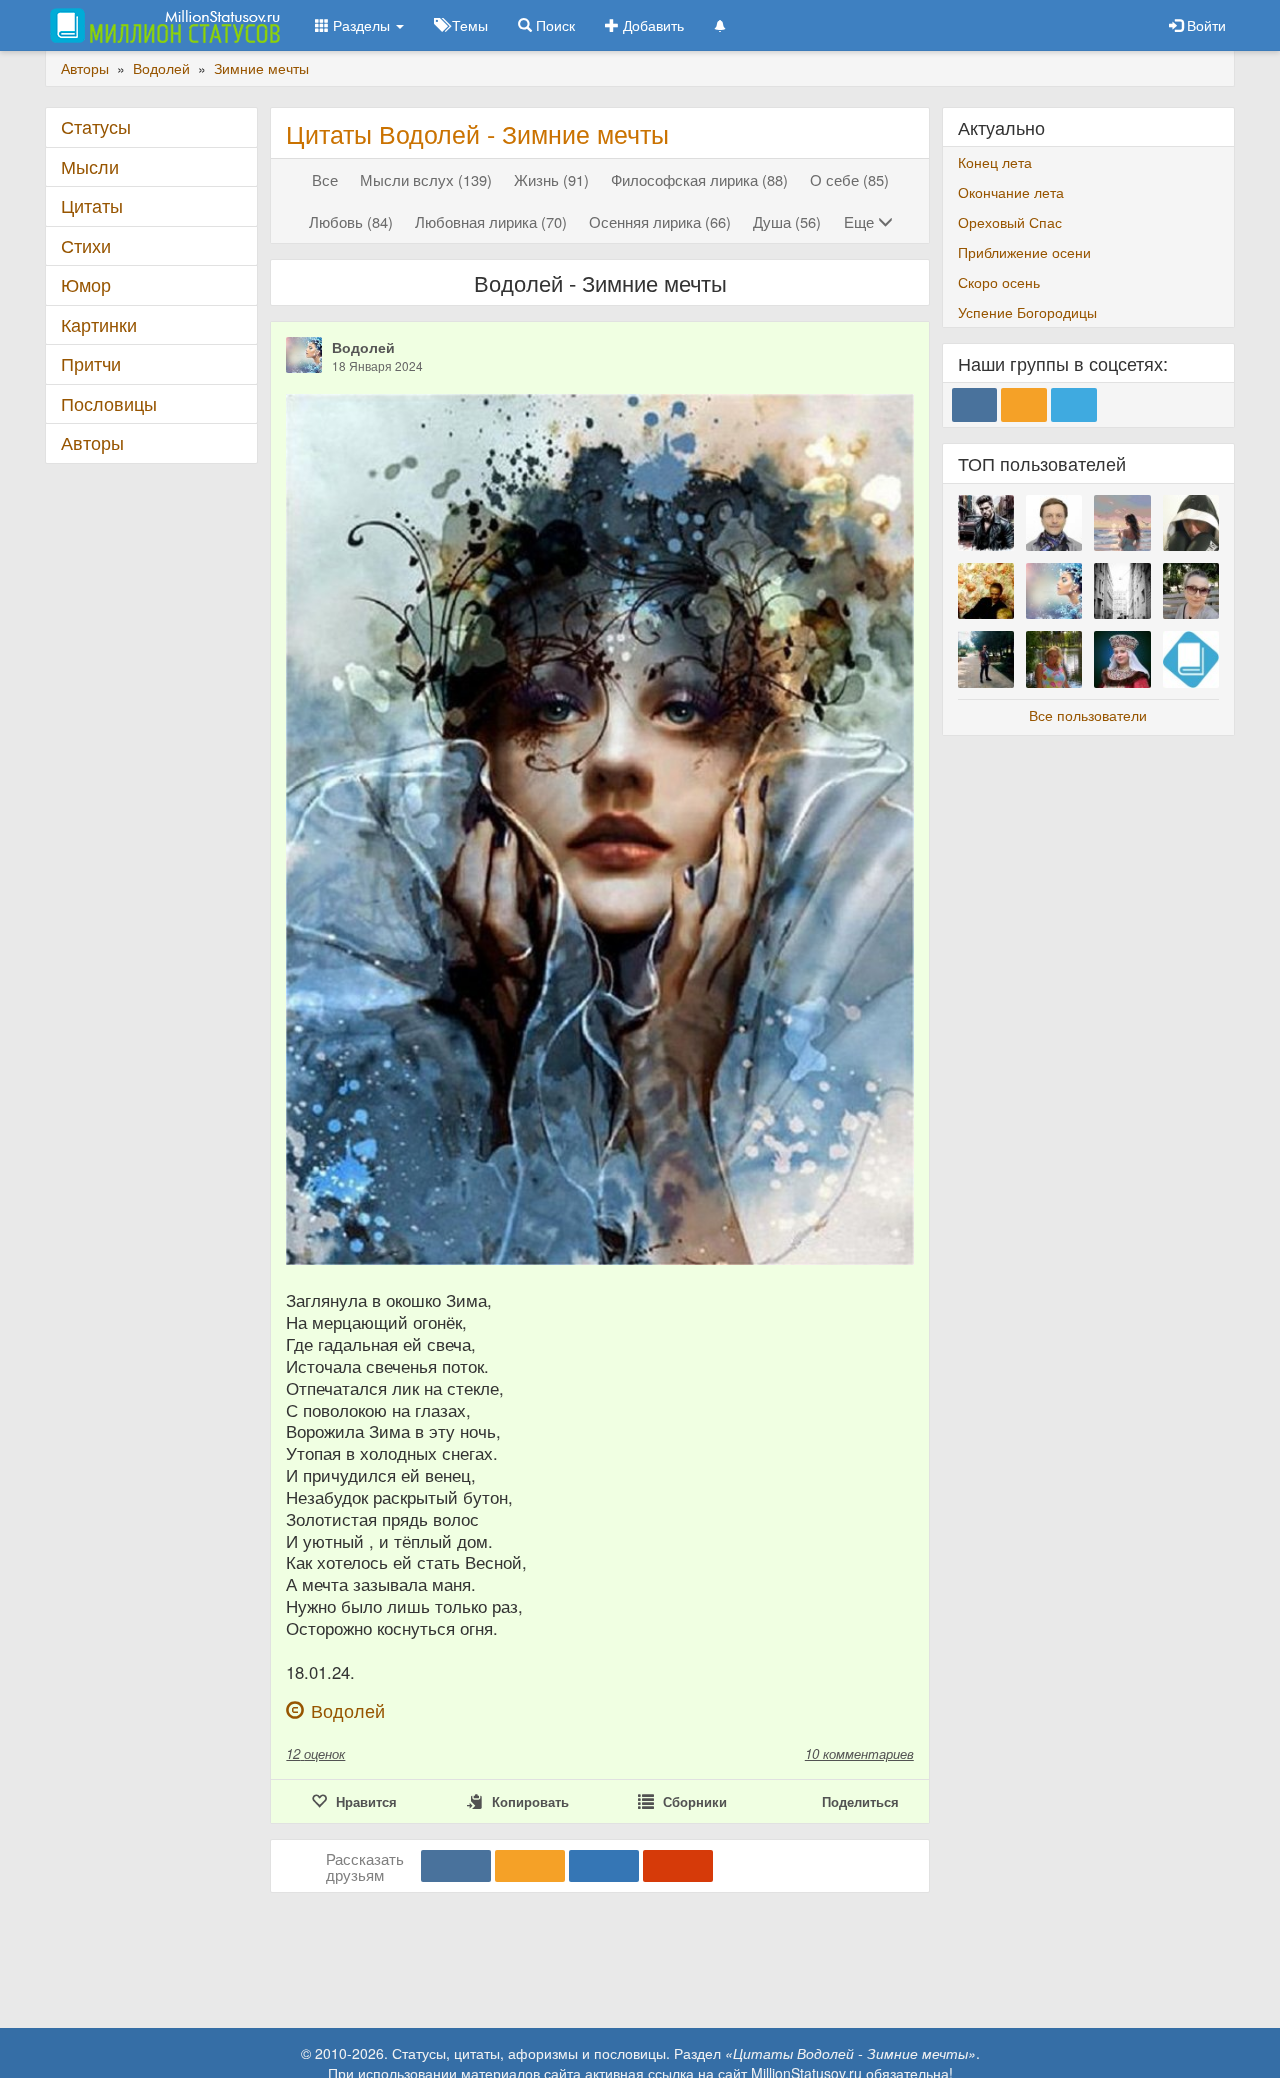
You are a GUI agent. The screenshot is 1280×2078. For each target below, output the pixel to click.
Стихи (86, 245)
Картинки (99, 324)
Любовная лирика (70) (491, 221)
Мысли (90, 166)
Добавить (651, 25)
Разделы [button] (361, 25)
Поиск (553, 25)
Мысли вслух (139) (426, 179)
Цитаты (92, 205)
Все (325, 179)
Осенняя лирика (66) (660, 221)
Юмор (86, 284)
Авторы (92, 442)
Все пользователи (1088, 715)
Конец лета (995, 162)
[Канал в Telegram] (1074, 405)
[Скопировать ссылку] (678, 1866)
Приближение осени (1024, 252)
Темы (468, 25)
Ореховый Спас (1010, 222)
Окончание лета (1011, 192)
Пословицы (109, 403)
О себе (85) (849, 179)
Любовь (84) (351, 221)
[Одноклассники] (530, 1866)
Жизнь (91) (551, 179)
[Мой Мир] (604, 1866)
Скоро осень (999, 282)
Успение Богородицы (1027, 312)
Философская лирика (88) (699, 179)
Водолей (363, 347)
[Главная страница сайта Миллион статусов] (162, 25)
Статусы (96, 126)
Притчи (91, 363)
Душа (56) (787, 221)
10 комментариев (859, 1753)
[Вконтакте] (456, 1866)
